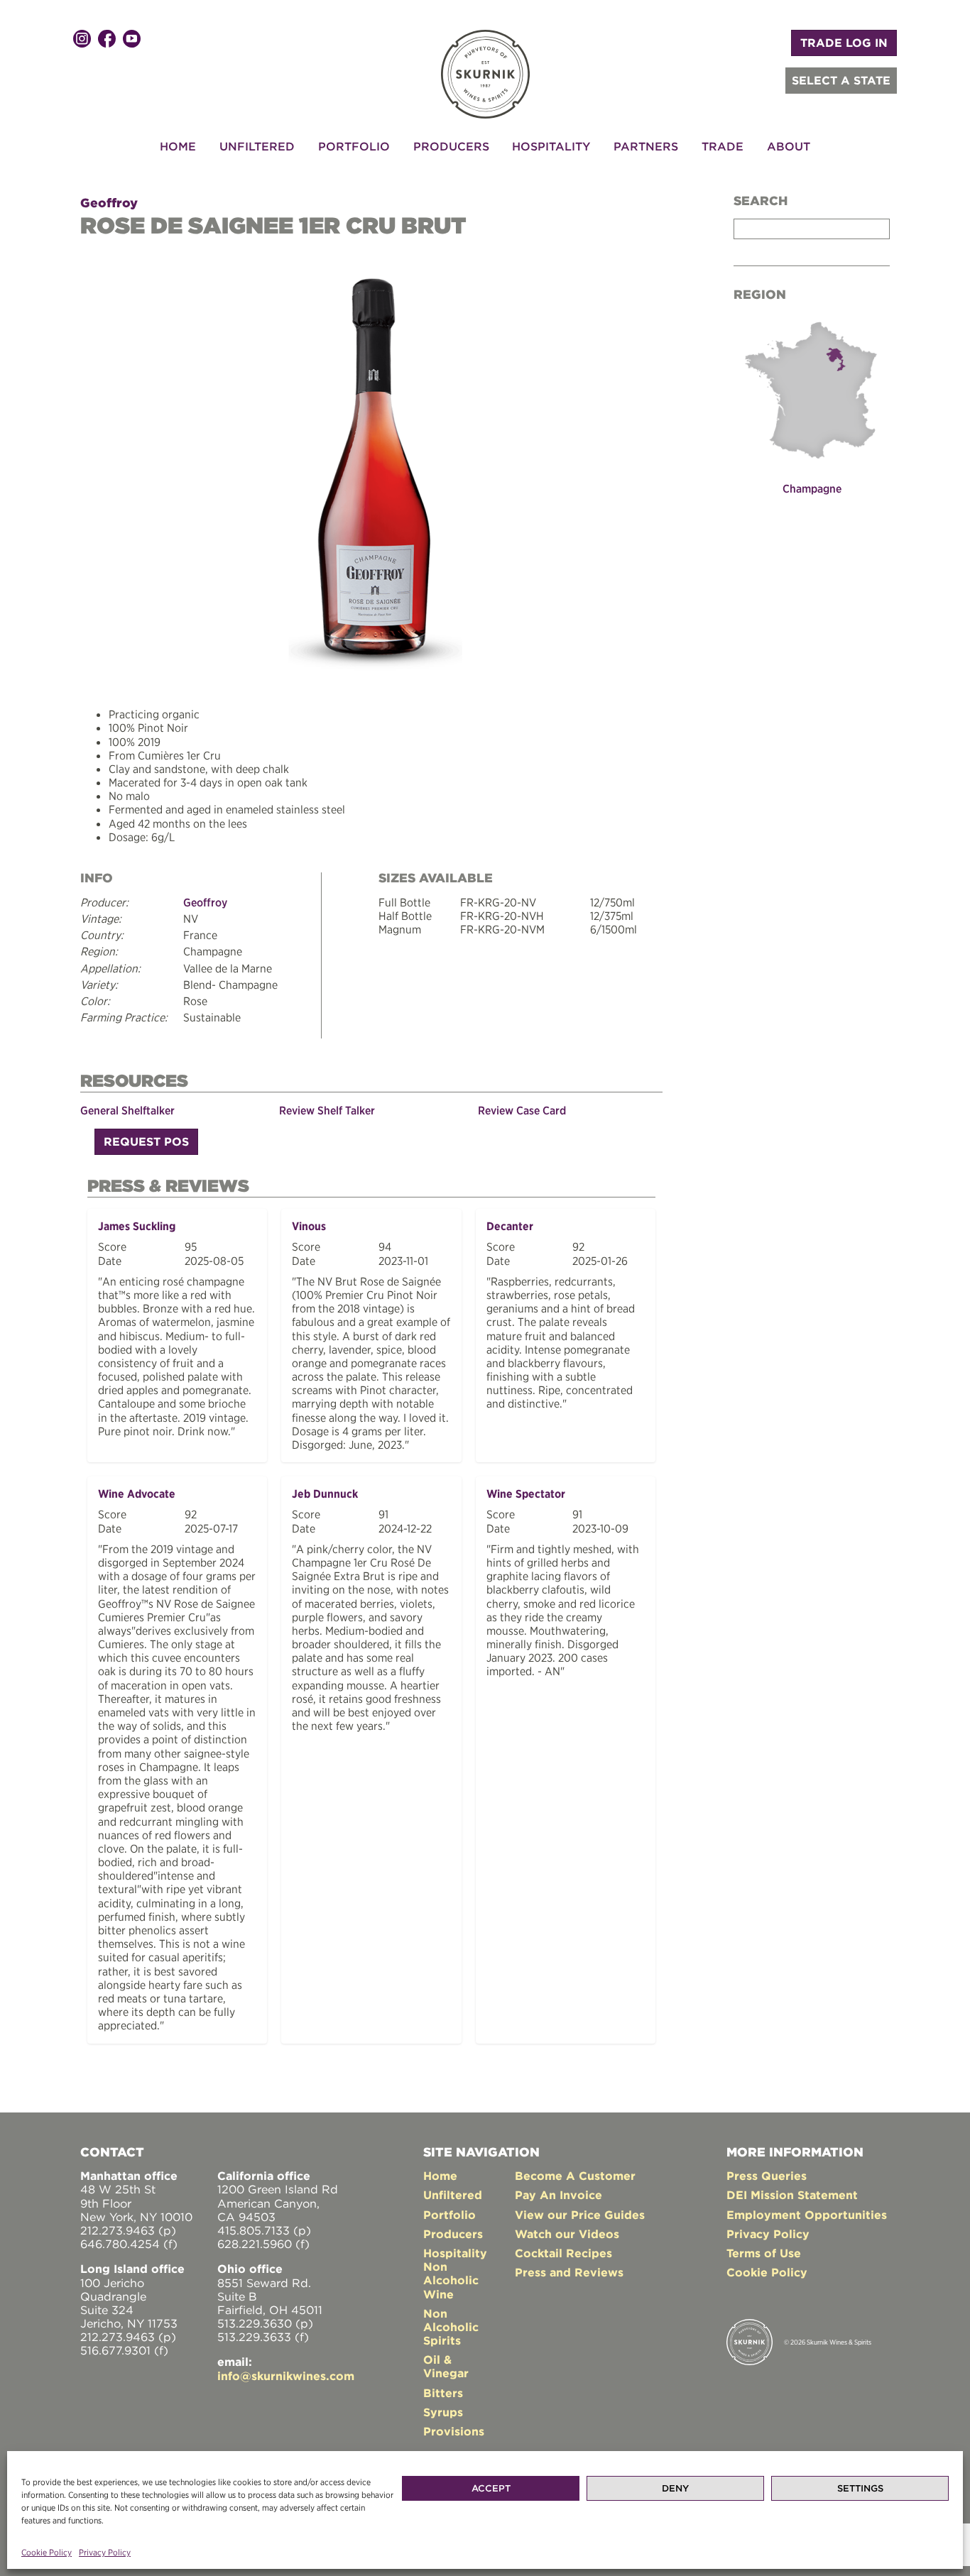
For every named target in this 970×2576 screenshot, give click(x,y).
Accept (491, 2488)
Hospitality (551, 146)
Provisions (454, 2431)
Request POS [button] (146, 1141)
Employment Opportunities (807, 2215)
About (789, 146)
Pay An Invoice (558, 2195)
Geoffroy (109, 203)
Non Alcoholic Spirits (451, 2327)
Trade (723, 146)
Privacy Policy (105, 2552)
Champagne (812, 488)
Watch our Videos (567, 2234)
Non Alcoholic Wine (451, 2280)
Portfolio (354, 146)
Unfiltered (257, 146)
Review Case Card (522, 1110)
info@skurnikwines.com (286, 2376)
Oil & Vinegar (446, 2366)
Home (178, 146)
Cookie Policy (47, 2552)
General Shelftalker (127, 1110)
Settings (860, 2488)
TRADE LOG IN (844, 43)
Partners (646, 146)
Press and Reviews (569, 2272)
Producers (451, 146)
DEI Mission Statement (792, 2195)
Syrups (443, 2412)
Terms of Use (764, 2253)
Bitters (443, 2393)
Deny (675, 2488)
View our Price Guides (580, 2215)
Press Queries (767, 2176)
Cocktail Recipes (563, 2253)
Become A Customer (575, 2176)
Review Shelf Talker (327, 1110)
